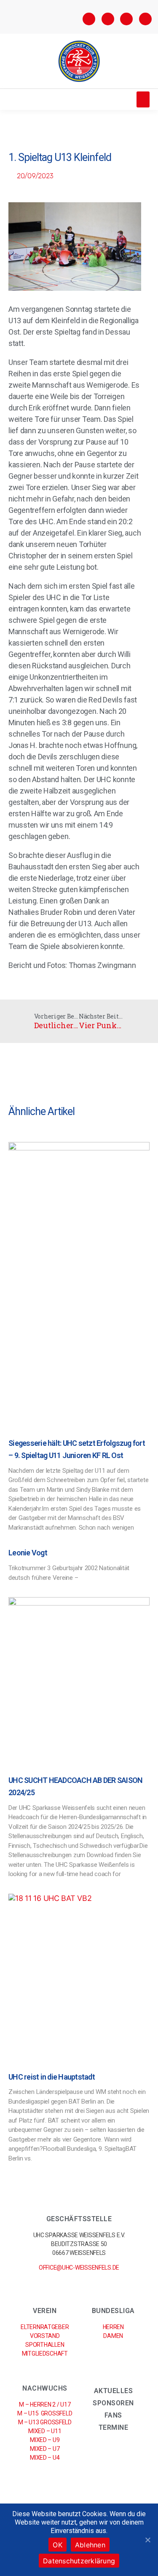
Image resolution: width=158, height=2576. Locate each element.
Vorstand (45, 2336)
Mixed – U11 (45, 2431)
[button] (143, 99)
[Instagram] (108, 19)
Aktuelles (114, 2391)
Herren (113, 2327)
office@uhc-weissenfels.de (79, 2268)
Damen (113, 2336)
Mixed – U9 (45, 2440)
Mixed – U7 (45, 2449)
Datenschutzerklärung (79, 2561)
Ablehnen (90, 2545)
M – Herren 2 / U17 (45, 2404)
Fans (113, 2415)
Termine (114, 2427)
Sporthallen (45, 2345)
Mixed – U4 (45, 2458)
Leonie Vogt (28, 1553)
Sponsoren (113, 2403)
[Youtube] (145, 19)
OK (58, 2545)
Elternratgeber (45, 2327)
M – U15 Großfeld (45, 2413)
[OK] (147, 2540)
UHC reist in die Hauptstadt (52, 2077)
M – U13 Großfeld (45, 2422)
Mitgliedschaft (45, 2354)
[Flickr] (126, 19)
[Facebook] (89, 19)
